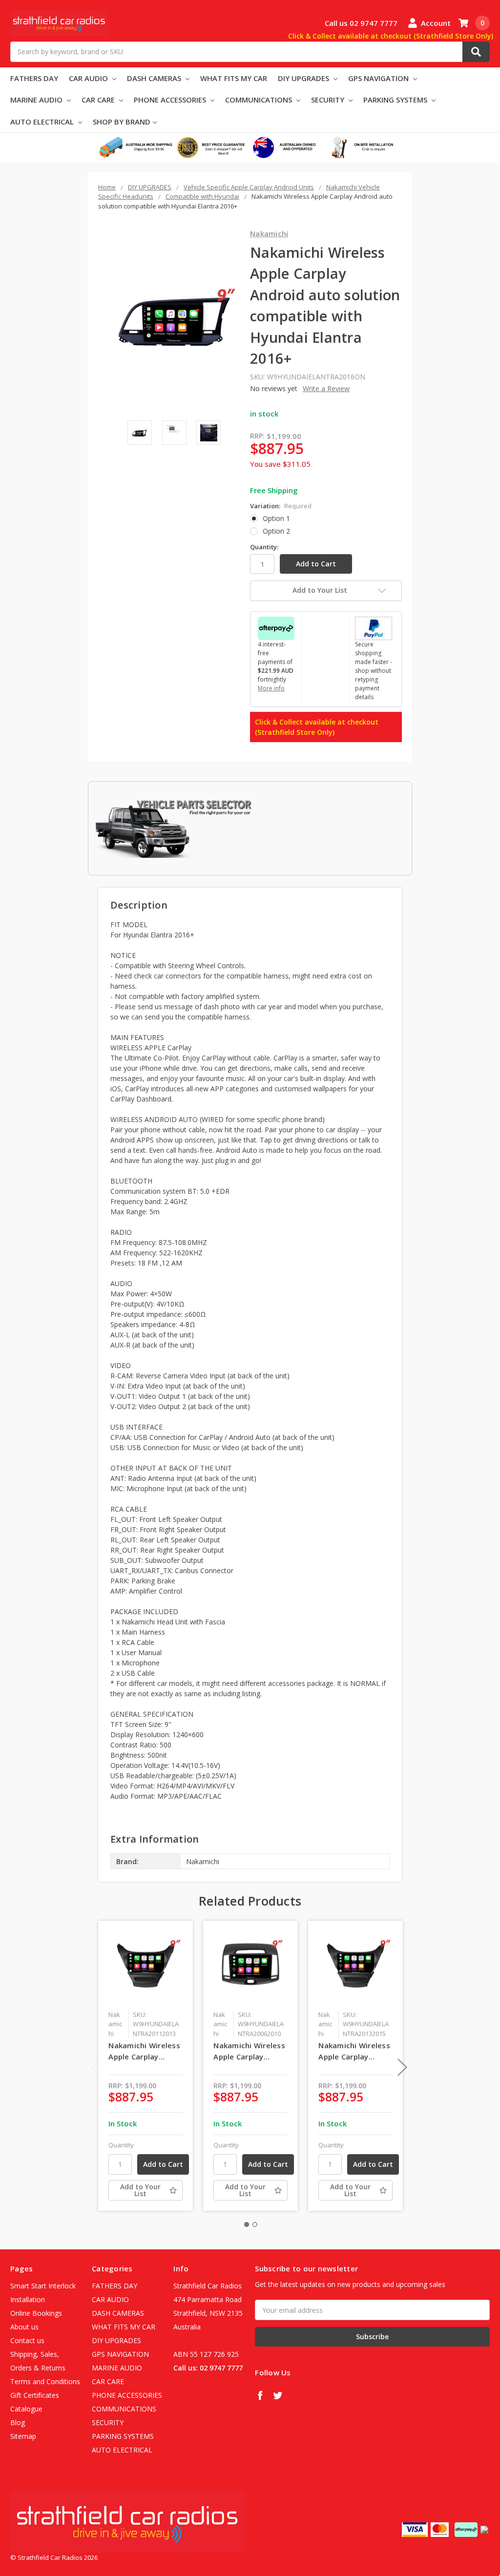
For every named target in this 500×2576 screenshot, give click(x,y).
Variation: (281, 506)
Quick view (146, 1968)
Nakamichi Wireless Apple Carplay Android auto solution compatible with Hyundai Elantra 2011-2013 (144, 2051)
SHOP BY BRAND (122, 122)
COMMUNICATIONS (260, 100)
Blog (18, 2422)
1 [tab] (247, 2224)
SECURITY (329, 100)
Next (402, 2067)
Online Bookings (36, 2313)
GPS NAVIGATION (379, 78)
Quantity (121, 2145)
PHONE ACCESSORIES (171, 100)
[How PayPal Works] (374, 628)
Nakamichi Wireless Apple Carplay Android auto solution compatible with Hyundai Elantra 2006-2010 (249, 2051)
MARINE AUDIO (37, 100)
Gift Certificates (35, 2395)
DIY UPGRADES (304, 78)
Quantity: (264, 547)
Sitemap (23, 2436)
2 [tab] (255, 2224)
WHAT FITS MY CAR (234, 78)
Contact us (27, 2340)
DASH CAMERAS (155, 78)
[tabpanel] (146, 2066)
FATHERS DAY (34, 78)
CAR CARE (99, 100)
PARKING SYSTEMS (396, 100)
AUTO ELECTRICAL (43, 122)
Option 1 (276, 518)
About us (24, 2327)
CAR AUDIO (89, 78)
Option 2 (276, 531)
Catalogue (26, 2409)
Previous (96, 2067)
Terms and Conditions (45, 2381)
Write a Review (326, 388)
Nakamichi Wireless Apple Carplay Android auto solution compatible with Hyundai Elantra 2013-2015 (354, 2051)
